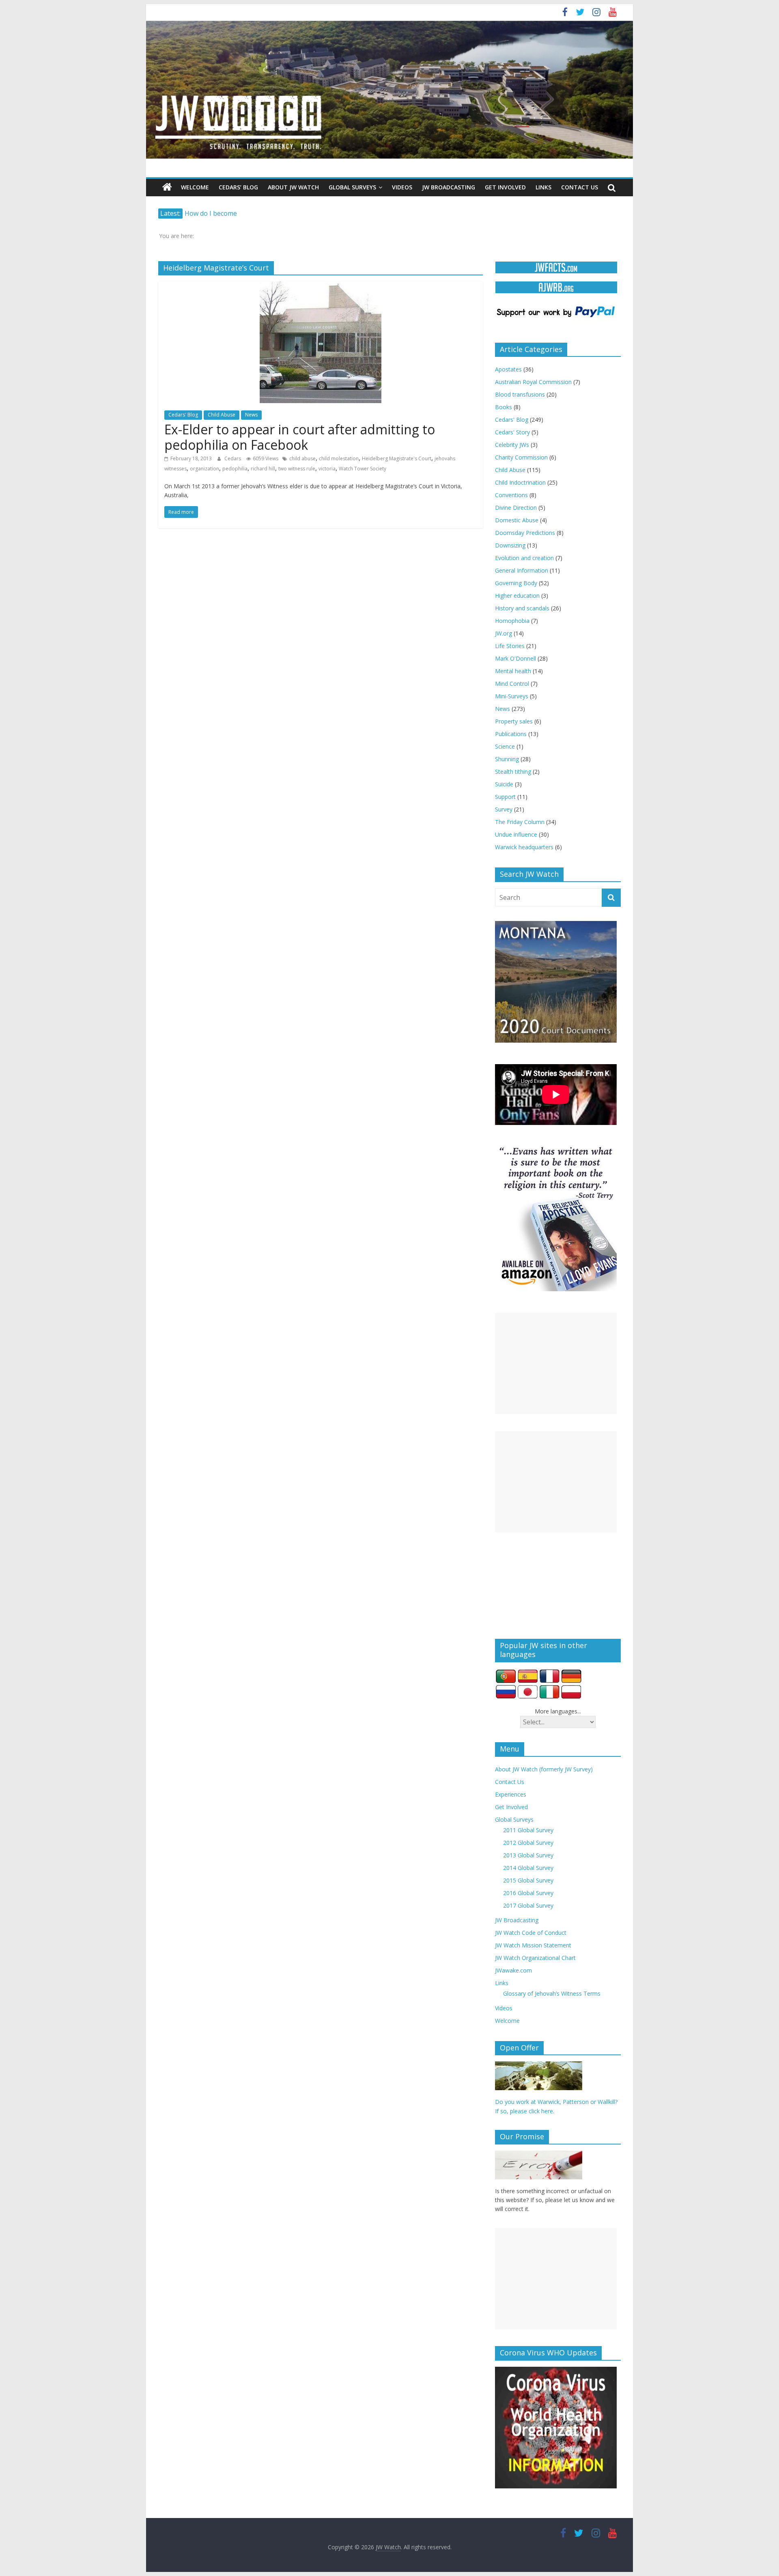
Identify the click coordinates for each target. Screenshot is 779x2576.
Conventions (511, 495)
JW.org (504, 633)
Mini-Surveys (512, 696)
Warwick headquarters (524, 847)
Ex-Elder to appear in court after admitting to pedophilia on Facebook (300, 437)
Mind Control (512, 684)
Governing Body (516, 583)
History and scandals (522, 608)
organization (204, 469)
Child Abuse (222, 415)
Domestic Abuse (517, 520)
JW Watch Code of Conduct (531, 1933)
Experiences (511, 1794)
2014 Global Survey (528, 1868)
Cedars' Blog (183, 415)
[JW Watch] (389, 24)
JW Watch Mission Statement (533, 1945)
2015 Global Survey (528, 1880)
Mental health (513, 671)
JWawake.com (513, 1970)
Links (543, 187)
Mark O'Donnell (515, 658)
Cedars (233, 458)
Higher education (517, 596)
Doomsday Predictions (525, 533)
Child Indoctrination (520, 482)
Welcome (195, 187)
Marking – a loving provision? (230, 213)
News (251, 415)
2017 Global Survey (528, 1905)
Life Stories (510, 646)
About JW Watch (293, 187)
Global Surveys (352, 187)
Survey (504, 809)
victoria (327, 469)
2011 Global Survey (528, 1830)
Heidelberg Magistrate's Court (397, 458)
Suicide (504, 784)
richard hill (263, 469)
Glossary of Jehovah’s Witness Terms (552, 1993)
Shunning (507, 759)
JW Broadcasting (449, 187)
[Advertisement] (556, 1363)
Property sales (514, 721)
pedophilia (235, 469)
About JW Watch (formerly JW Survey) (544, 1769)
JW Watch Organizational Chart (535, 1958)
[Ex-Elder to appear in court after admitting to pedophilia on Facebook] (321, 286)
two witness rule (297, 469)
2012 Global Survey (528, 1843)
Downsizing (510, 545)
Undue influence (516, 834)
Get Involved (505, 187)
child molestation (339, 458)
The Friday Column (520, 822)
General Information (522, 570)
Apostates (508, 369)
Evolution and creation (524, 558)
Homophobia (512, 621)
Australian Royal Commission (533, 382)
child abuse (302, 458)
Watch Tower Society (363, 469)
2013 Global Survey (528, 1855)
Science (505, 746)
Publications (511, 734)
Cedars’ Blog (238, 187)
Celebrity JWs (512, 445)
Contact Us (580, 187)
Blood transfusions (520, 394)
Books (504, 407)
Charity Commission (521, 457)
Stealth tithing (513, 772)
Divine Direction (516, 508)
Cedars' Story (512, 432)
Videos (402, 187)
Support (505, 797)
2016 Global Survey (528, 1893)
